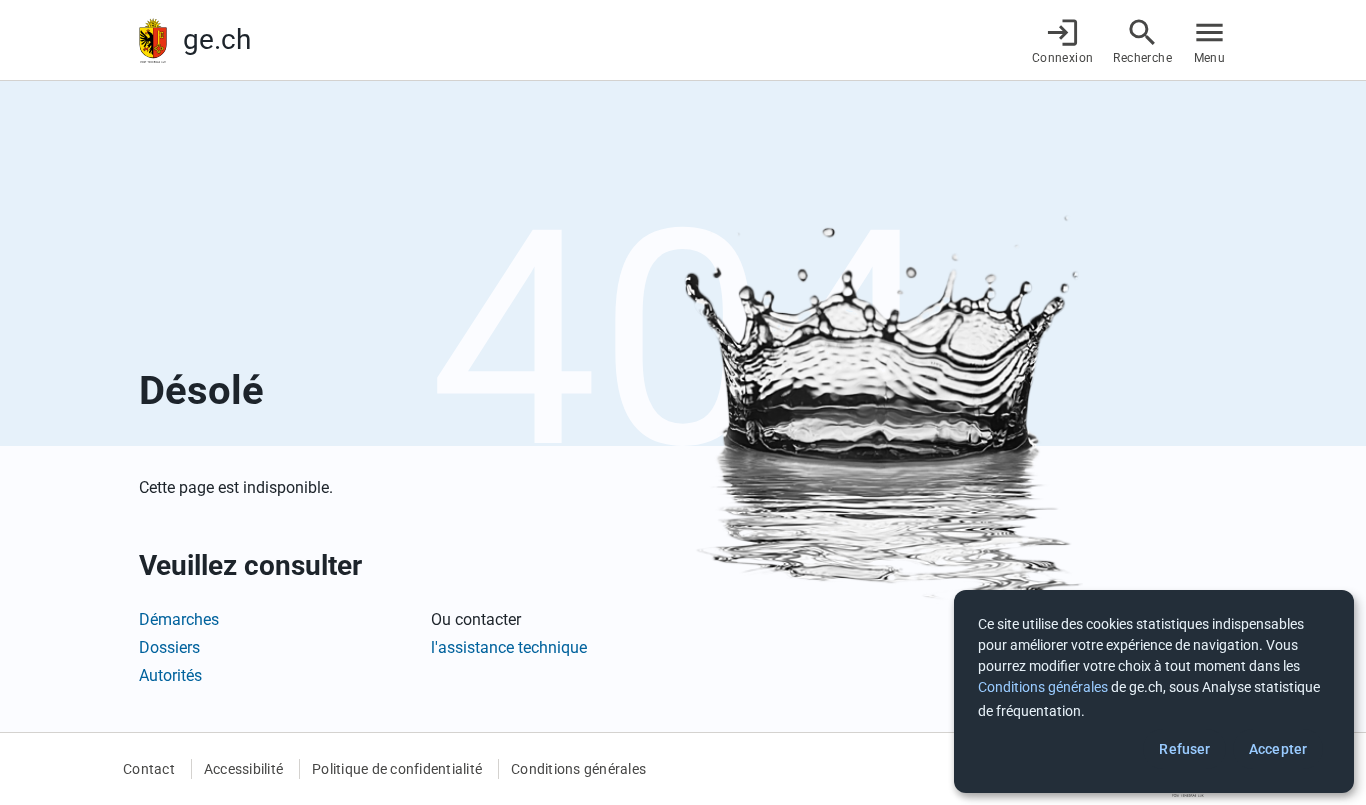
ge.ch (217, 39)
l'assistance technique (509, 647)
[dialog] (1154, 691)
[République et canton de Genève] (153, 40)
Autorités (170, 675)
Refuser (1184, 749)
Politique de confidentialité (397, 769)
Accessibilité (243, 769)
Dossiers (169, 647)
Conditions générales (578, 769)
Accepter (1278, 749)
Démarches (179, 619)
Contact (149, 769)
